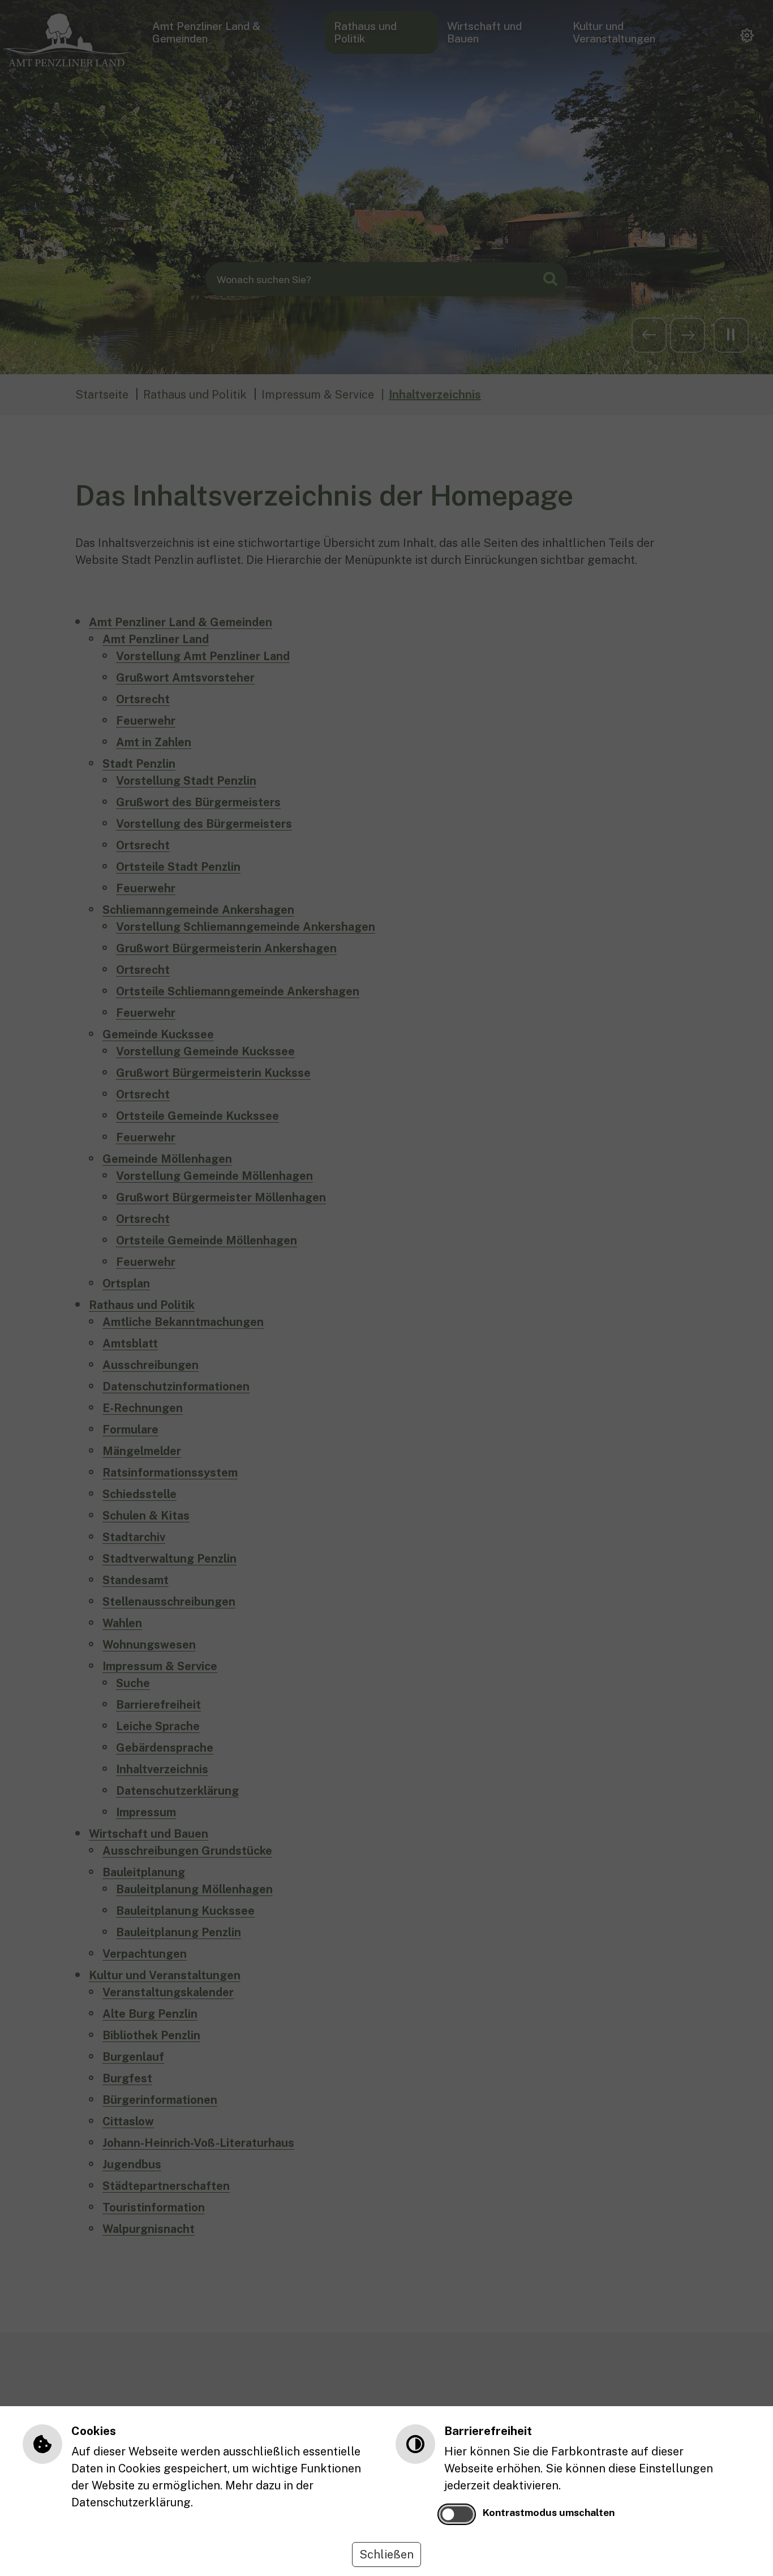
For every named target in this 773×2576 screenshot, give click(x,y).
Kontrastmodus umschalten (549, 2512)
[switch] (457, 2514)
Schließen (386, 2554)
